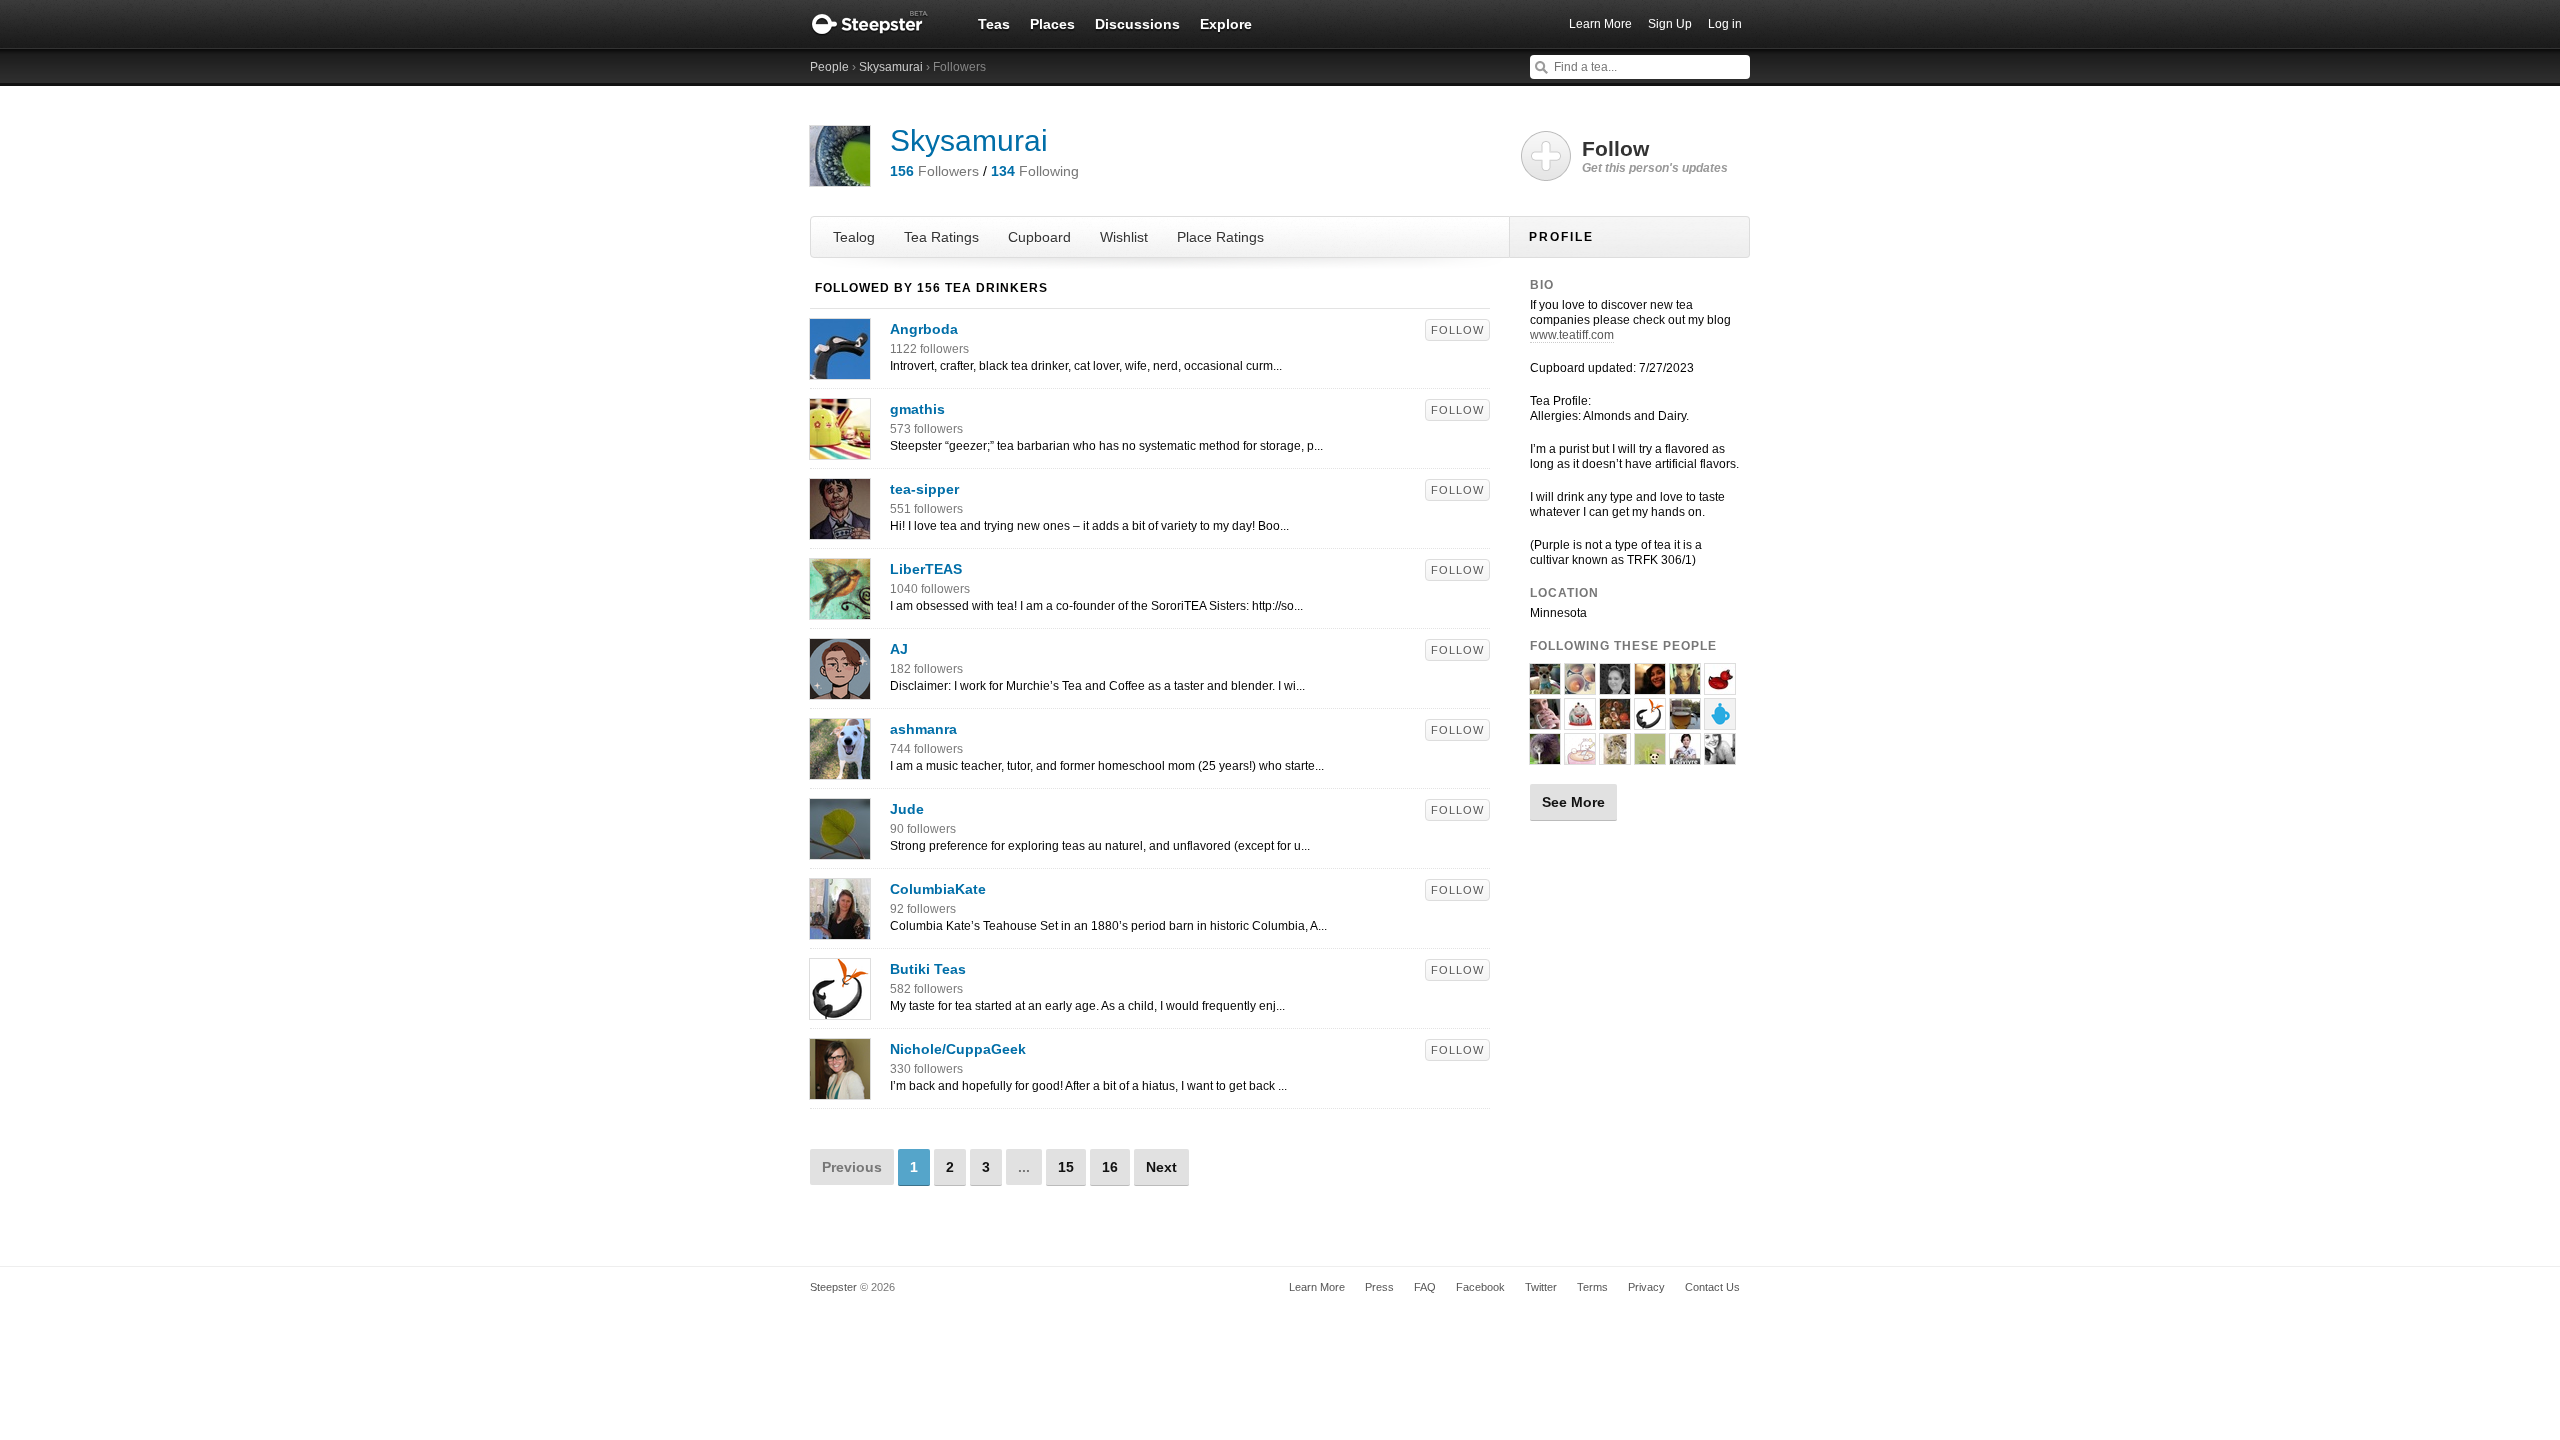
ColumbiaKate (938, 889)
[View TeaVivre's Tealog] (1685, 756)
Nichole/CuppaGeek (958, 1049)
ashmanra (923, 729)
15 (1066, 1167)
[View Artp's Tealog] (1580, 686)
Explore (1226, 24)
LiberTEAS (926, 569)
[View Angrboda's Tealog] (840, 369)
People (829, 67)
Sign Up (1670, 24)
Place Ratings (1220, 237)
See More (1573, 802)
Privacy (1646, 1287)
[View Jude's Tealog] (840, 849)
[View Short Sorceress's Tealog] (1615, 686)
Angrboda (924, 329)
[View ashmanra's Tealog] (840, 769)
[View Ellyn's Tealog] (1650, 686)
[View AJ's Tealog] (840, 689)
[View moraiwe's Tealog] (1580, 756)
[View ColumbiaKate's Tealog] (840, 929)
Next (1161, 1167)
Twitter (1541, 1287)
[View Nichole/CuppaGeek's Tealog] (840, 1089)
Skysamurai (891, 67)
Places (1052, 24)
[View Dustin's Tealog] (1545, 721)
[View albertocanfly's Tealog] (1720, 756)
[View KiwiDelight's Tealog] (1545, 756)
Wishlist (1124, 237)
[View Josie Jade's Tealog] (1545, 686)
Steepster (880, 24)
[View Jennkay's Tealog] (1685, 721)
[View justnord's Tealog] (1720, 721)
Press (1379, 1287)
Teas (994, 24)
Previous (852, 1167)
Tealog (854, 237)
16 (1110, 1167)
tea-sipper (924, 489)
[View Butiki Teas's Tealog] (840, 1009)
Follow (1457, 330)
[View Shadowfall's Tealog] (1580, 721)
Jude (907, 809)
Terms (1592, 1287)
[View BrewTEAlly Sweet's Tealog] (1685, 686)
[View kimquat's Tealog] (1615, 721)
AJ (899, 649)
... (1024, 1167)
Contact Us (1712, 1287)
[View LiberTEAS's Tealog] (840, 609)
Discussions (1137, 24)
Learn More (1600, 24)
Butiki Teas (928, 969)
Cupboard (1039, 237)
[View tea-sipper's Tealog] (840, 529)
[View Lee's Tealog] (1650, 756)
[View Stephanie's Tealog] (1720, 686)
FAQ (1425, 1287)
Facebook (1480, 1287)
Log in (1725, 24)
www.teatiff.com (1572, 335)
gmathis (917, 409)
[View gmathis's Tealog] (840, 449)
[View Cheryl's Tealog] (1615, 756)
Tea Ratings (941, 237)
